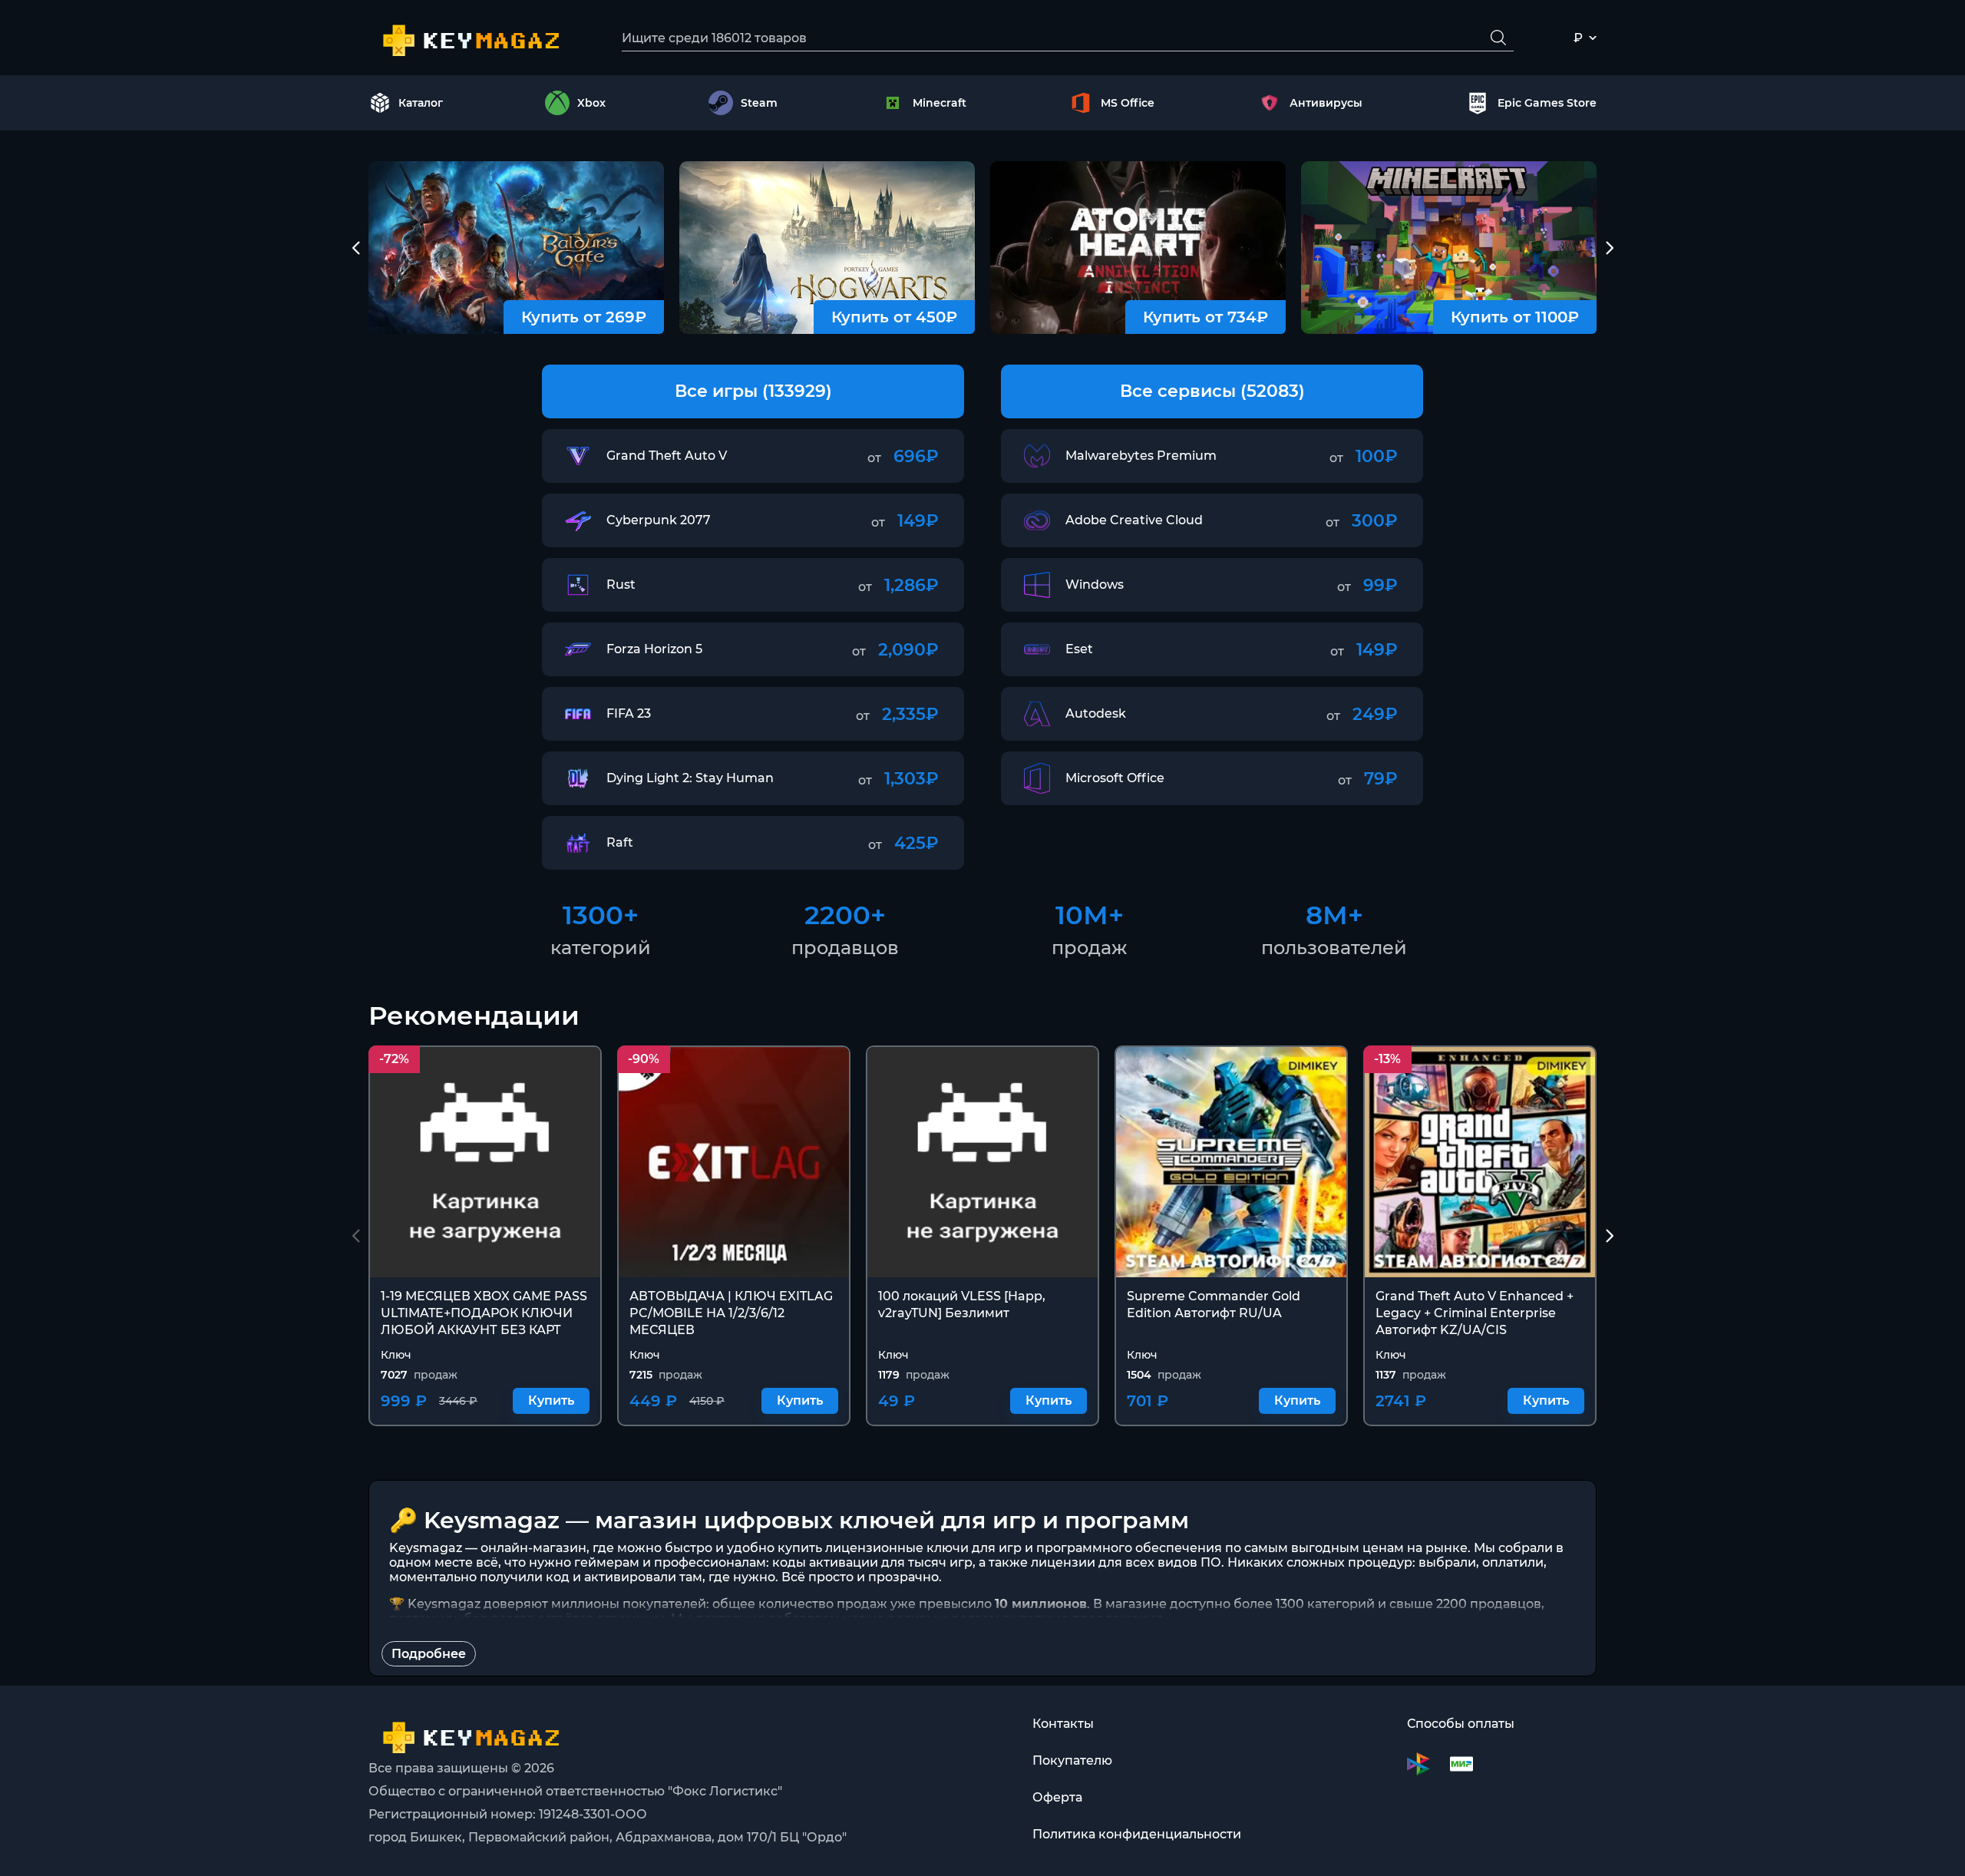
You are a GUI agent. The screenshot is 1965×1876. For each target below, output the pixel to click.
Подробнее (429, 1654)
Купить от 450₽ (894, 317)
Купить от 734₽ (1205, 317)
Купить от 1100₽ (1515, 317)
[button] (356, 248)
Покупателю (1072, 1760)
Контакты (1063, 1724)
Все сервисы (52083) (1212, 391)
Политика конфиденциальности (1137, 1834)
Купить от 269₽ (584, 317)
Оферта (1057, 1797)
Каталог (421, 103)
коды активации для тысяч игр (872, 1562)
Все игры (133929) (753, 391)
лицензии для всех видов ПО (1126, 1562)
